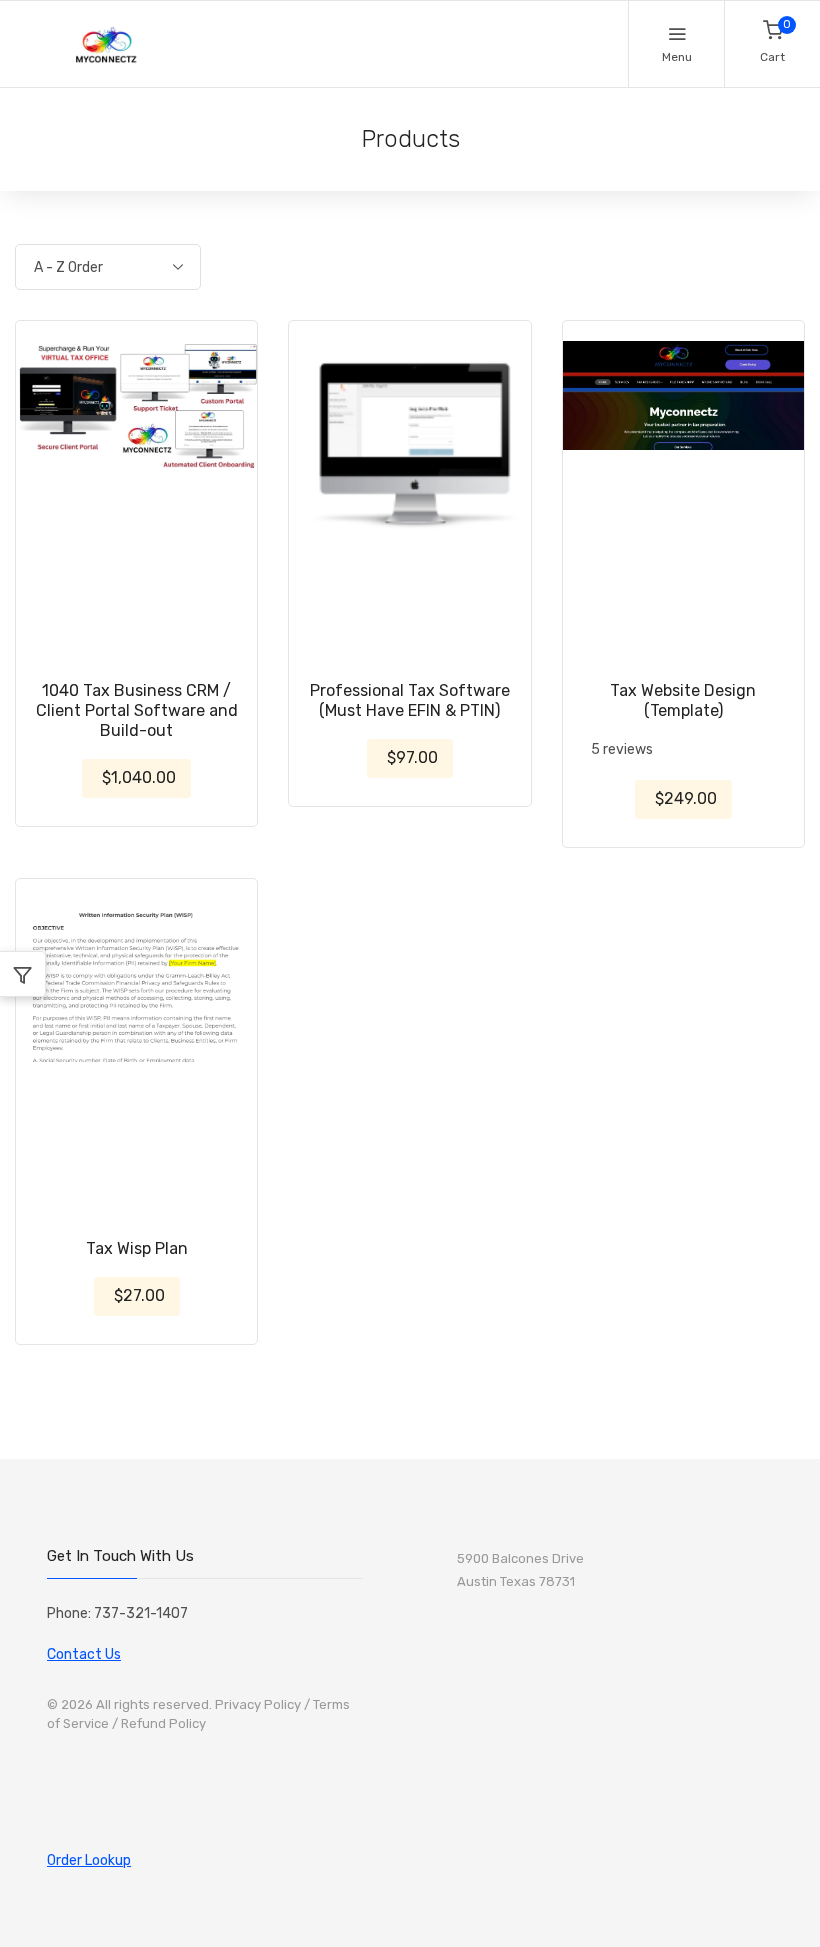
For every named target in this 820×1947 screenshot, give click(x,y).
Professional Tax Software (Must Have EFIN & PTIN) (410, 700)
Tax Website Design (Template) (683, 700)
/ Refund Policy (159, 1723)
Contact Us (84, 1654)
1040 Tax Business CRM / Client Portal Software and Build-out (137, 710)
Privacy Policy (258, 1704)
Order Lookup (89, 1860)
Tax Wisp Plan (137, 1248)
